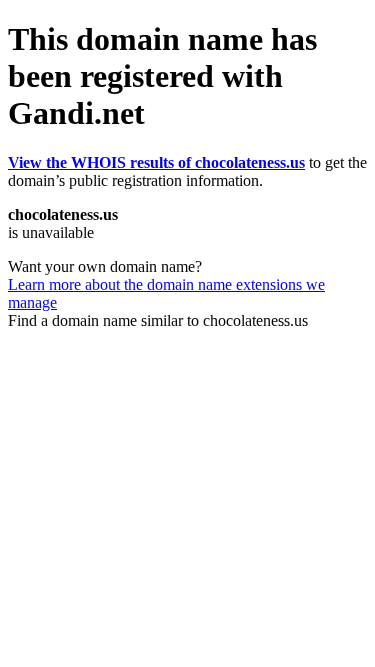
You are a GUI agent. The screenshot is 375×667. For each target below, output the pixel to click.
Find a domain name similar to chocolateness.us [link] (158, 320)
